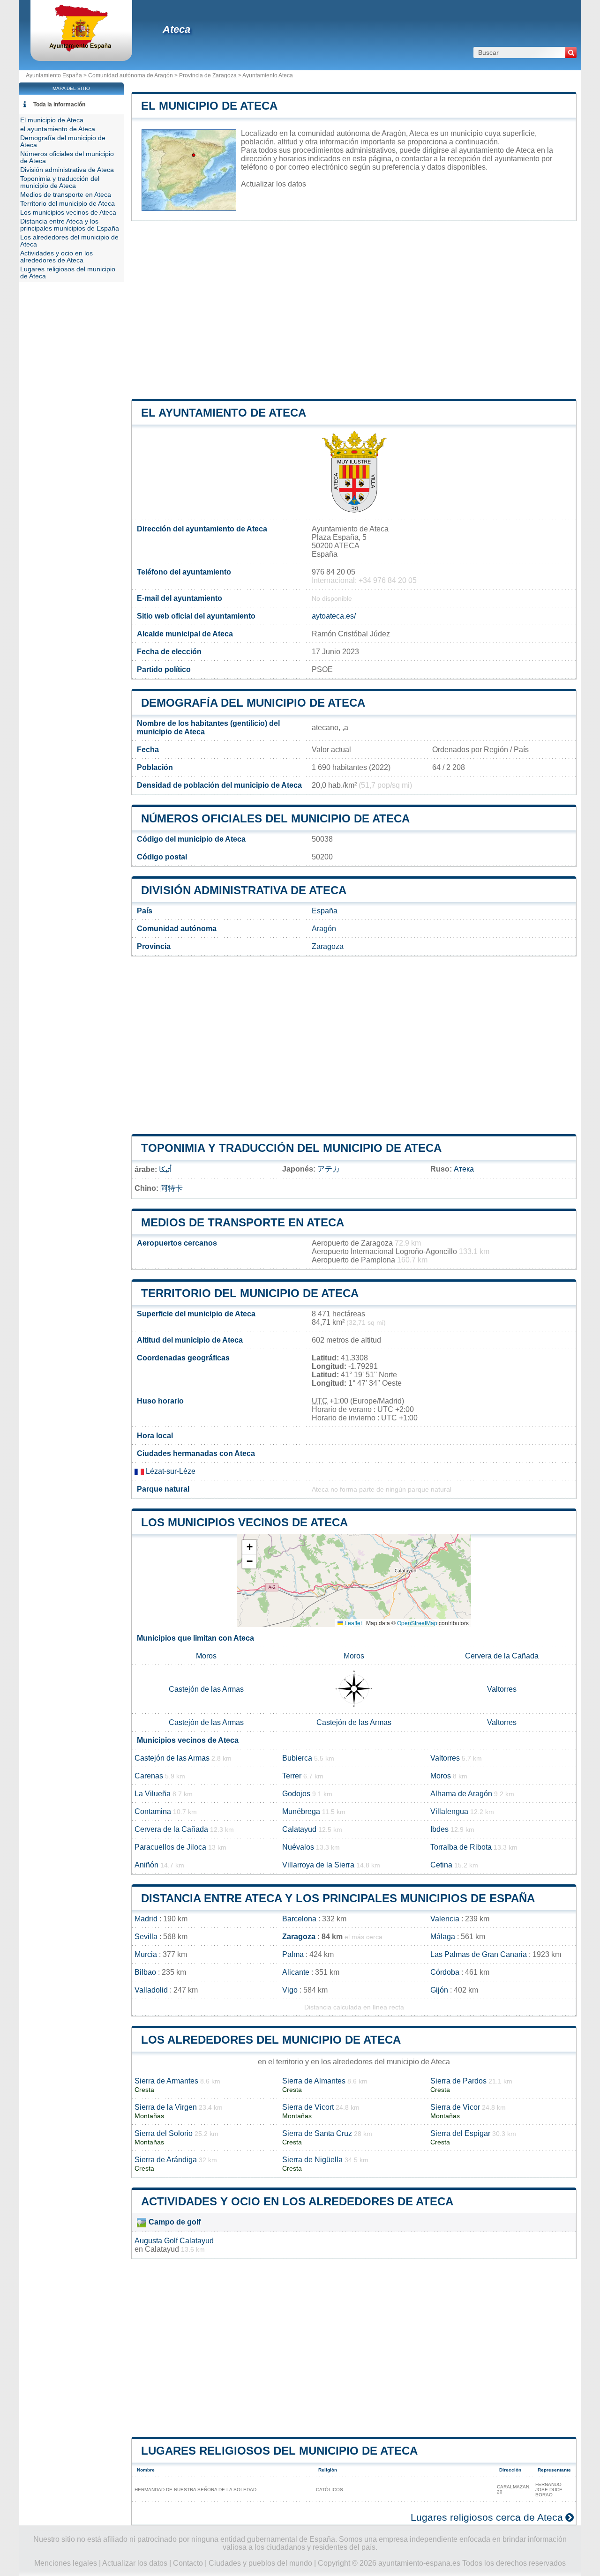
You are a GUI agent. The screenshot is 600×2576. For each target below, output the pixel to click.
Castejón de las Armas (206, 1689)
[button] (249, 1547)
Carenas (149, 1776)
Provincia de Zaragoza (208, 75)
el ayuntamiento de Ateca (224, 413)
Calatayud (299, 1829)
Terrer (292, 1776)
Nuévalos (298, 1847)
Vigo (290, 1990)
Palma (293, 1954)
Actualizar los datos (274, 184)
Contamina (153, 1811)
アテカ (329, 1169)
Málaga (443, 1937)
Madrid (146, 1919)
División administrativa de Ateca (244, 890)
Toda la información (59, 105)
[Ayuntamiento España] (81, 49)
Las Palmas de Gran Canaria (479, 1954)
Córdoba (445, 1972)
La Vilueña (153, 1794)
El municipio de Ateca (209, 106)
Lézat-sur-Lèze (170, 1471)
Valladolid (151, 1990)
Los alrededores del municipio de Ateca (271, 2040)
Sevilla (146, 1937)
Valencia (445, 1919)
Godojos (296, 1794)
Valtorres (502, 1689)
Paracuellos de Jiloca (170, 1847)
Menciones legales (66, 2563)
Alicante (296, 1972)
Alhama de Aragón (461, 1794)
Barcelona (299, 1919)
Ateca (176, 29)
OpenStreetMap (417, 1623)
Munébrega (301, 1811)
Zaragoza (328, 946)
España (325, 911)
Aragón (324, 929)
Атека (464, 1169)
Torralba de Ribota (461, 1847)
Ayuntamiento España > (57, 75)
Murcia (146, 1954)
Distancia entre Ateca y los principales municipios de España (338, 1898)
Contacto (188, 2563)
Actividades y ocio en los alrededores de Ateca (297, 2201)
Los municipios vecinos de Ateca (244, 1522)
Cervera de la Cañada (502, 1656)
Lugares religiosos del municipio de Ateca (279, 2451)
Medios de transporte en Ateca (243, 1222)
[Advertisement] (354, 310)
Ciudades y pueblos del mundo (260, 2563)
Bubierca (297, 1758)
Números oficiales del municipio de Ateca (275, 818)
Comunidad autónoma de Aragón (131, 75)
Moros (206, 1656)
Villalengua (449, 1811)
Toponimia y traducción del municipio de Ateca (291, 1148)
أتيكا (165, 1169)
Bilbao (145, 1972)
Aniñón (146, 1865)
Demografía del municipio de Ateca (253, 703)
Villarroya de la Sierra (318, 1865)
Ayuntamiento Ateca (268, 75)
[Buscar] (571, 52)
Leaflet (352, 1623)
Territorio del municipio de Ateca (250, 1293)
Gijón (439, 1990)
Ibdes (439, 1829)
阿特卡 (172, 1188)
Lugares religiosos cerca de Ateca (487, 2517)
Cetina (441, 1865)
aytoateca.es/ (334, 616)
